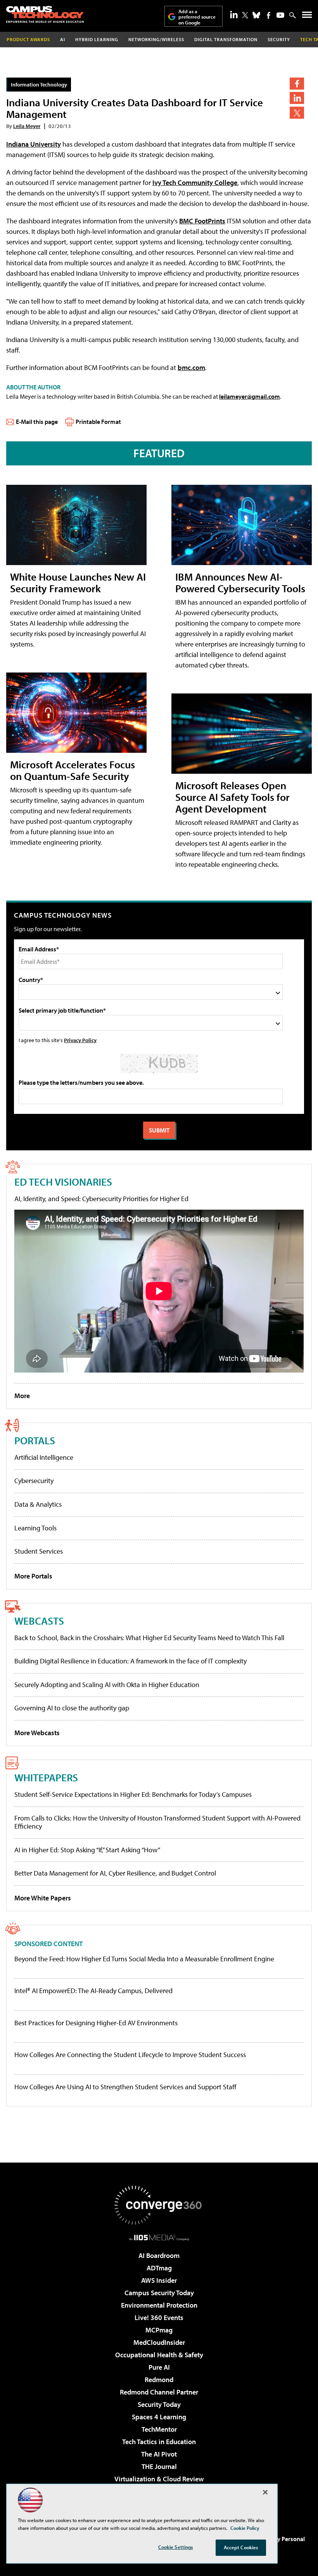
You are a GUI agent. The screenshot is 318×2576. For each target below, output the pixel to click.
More (22, 1396)
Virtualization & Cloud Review (159, 2479)
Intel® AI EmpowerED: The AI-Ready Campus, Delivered (93, 1991)
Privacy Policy (80, 1040)
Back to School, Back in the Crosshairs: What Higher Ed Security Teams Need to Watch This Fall (149, 1638)
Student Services (39, 1551)
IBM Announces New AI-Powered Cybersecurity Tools (240, 582)
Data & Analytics (38, 1504)
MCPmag (159, 2330)
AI (63, 39)
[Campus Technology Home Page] (45, 14)
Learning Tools (35, 1528)
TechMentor (159, 2429)
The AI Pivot (159, 2454)
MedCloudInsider (159, 2342)
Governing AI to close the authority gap (72, 1708)
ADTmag (159, 2268)
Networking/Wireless (156, 39)
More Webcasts (37, 1733)
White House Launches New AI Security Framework (78, 582)
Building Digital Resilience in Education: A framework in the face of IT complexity (130, 1661)
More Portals (33, 1576)
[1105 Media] (159, 2237)
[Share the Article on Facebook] (297, 84)
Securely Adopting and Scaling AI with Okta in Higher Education (107, 1685)
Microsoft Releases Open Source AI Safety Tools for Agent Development (232, 797)
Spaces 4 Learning (159, 2417)
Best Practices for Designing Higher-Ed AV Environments (96, 2023)
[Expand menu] (307, 16)
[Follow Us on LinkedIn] (234, 14)
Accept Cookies (241, 2547)
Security (279, 39)
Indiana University (34, 144)
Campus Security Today (159, 2293)
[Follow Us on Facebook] (269, 15)
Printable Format (98, 422)
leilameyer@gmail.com (250, 396)
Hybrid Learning (97, 39)
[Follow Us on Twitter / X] (245, 15)
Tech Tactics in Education (159, 2442)
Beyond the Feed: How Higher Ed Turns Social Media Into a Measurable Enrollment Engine (144, 1959)
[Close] (265, 2492)
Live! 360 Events (159, 2318)
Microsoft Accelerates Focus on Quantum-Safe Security (73, 770)
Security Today (159, 2404)
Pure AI (159, 2367)
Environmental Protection (159, 2305)
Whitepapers (46, 1777)
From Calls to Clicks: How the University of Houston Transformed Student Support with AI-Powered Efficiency (157, 1822)
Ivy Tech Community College (195, 182)
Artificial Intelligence (44, 1457)
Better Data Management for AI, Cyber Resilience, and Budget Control (115, 1873)
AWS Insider (159, 2280)
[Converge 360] (159, 2205)
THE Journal (159, 2466)
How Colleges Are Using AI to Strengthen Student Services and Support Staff (125, 2087)
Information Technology (39, 84)
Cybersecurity (34, 1481)
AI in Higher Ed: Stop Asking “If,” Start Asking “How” (87, 1850)
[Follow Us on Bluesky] (256, 15)
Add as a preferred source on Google (197, 17)
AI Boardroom (159, 2255)
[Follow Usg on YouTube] (280, 15)
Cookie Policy (245, 2528)
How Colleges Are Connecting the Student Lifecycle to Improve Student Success (130, 2055)
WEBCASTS (39, 1621)
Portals (35, 1440)
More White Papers (43, 1898)
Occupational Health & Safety (159, 2355)
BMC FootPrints (202, 221)
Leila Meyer (27, 126)
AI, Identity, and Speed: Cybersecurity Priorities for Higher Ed (101, 1199)
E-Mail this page (37, 422)
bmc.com (191, 367)
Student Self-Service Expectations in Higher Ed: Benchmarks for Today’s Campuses (133, 1794)
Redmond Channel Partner (159, 2392)
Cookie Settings (176, 2547)
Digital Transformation (226, 39)
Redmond (159, 2380)
